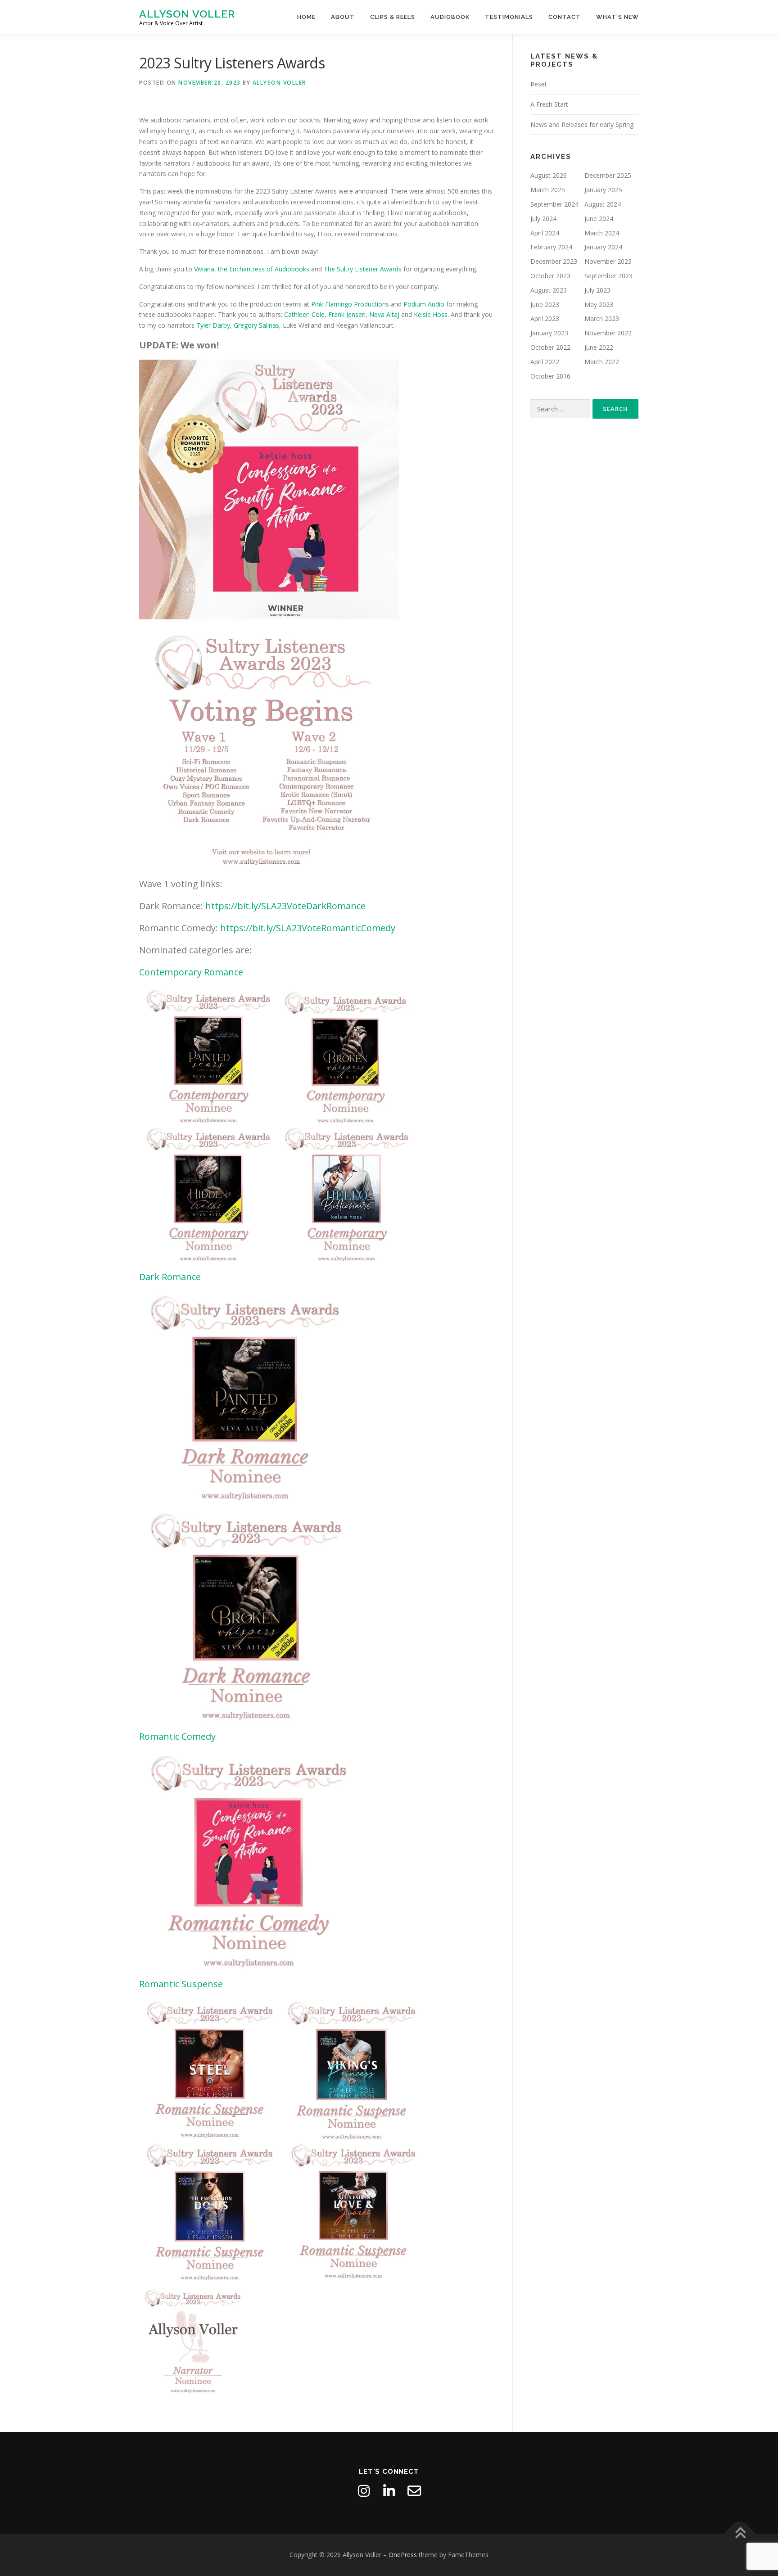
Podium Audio (424, 304)
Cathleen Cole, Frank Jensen (325, 314)
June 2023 (545, 305)
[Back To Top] (740, 2534)
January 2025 (603, 190)
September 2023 (608, 276)
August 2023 (549, 290)
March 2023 (602, 318)
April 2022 (545, 362)
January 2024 (603, 247)
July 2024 (543, 219)
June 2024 (599, 219)
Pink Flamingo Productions (350, 304)
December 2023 (554, 261)
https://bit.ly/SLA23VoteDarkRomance (285, 906)
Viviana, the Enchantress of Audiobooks (253, 269)
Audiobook (450, 17)
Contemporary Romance (191, 972)
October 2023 (550, 276)
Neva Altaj (385, 314)
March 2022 (602, 362)
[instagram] (364, 2491)
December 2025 (608, 175)
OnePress (403, 2555)
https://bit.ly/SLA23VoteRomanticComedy (308, 928)
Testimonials (509, 17)
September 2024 (554, 204)
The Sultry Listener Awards (363, 269)
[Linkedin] (389, 2491)
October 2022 (550, 347)
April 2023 (545, 318)
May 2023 (599, 305)
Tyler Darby (213, 325)
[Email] (414, 2491)
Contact (565, 17)
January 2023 (549, 333)
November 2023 (608, 261)
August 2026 (549, 175)
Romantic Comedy (177, 1736)
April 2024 (545, 233)
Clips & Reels (393, 17)
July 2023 (597, 290)
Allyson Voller (187, 14)
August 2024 (603, 204)
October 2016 (550, 376)
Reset (539, 84)
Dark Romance (170, 1277)
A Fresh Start (549, 104)
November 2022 (608, 333)
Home (306, 17)
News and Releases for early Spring (582, 124)
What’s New (617, 17)
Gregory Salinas (256, 325)
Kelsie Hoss (431, 314)
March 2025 (548, 190)
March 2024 (602, 233)
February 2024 (551, 247)
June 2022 (599, 347)
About (343, 17)
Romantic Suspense (181, 1984)
